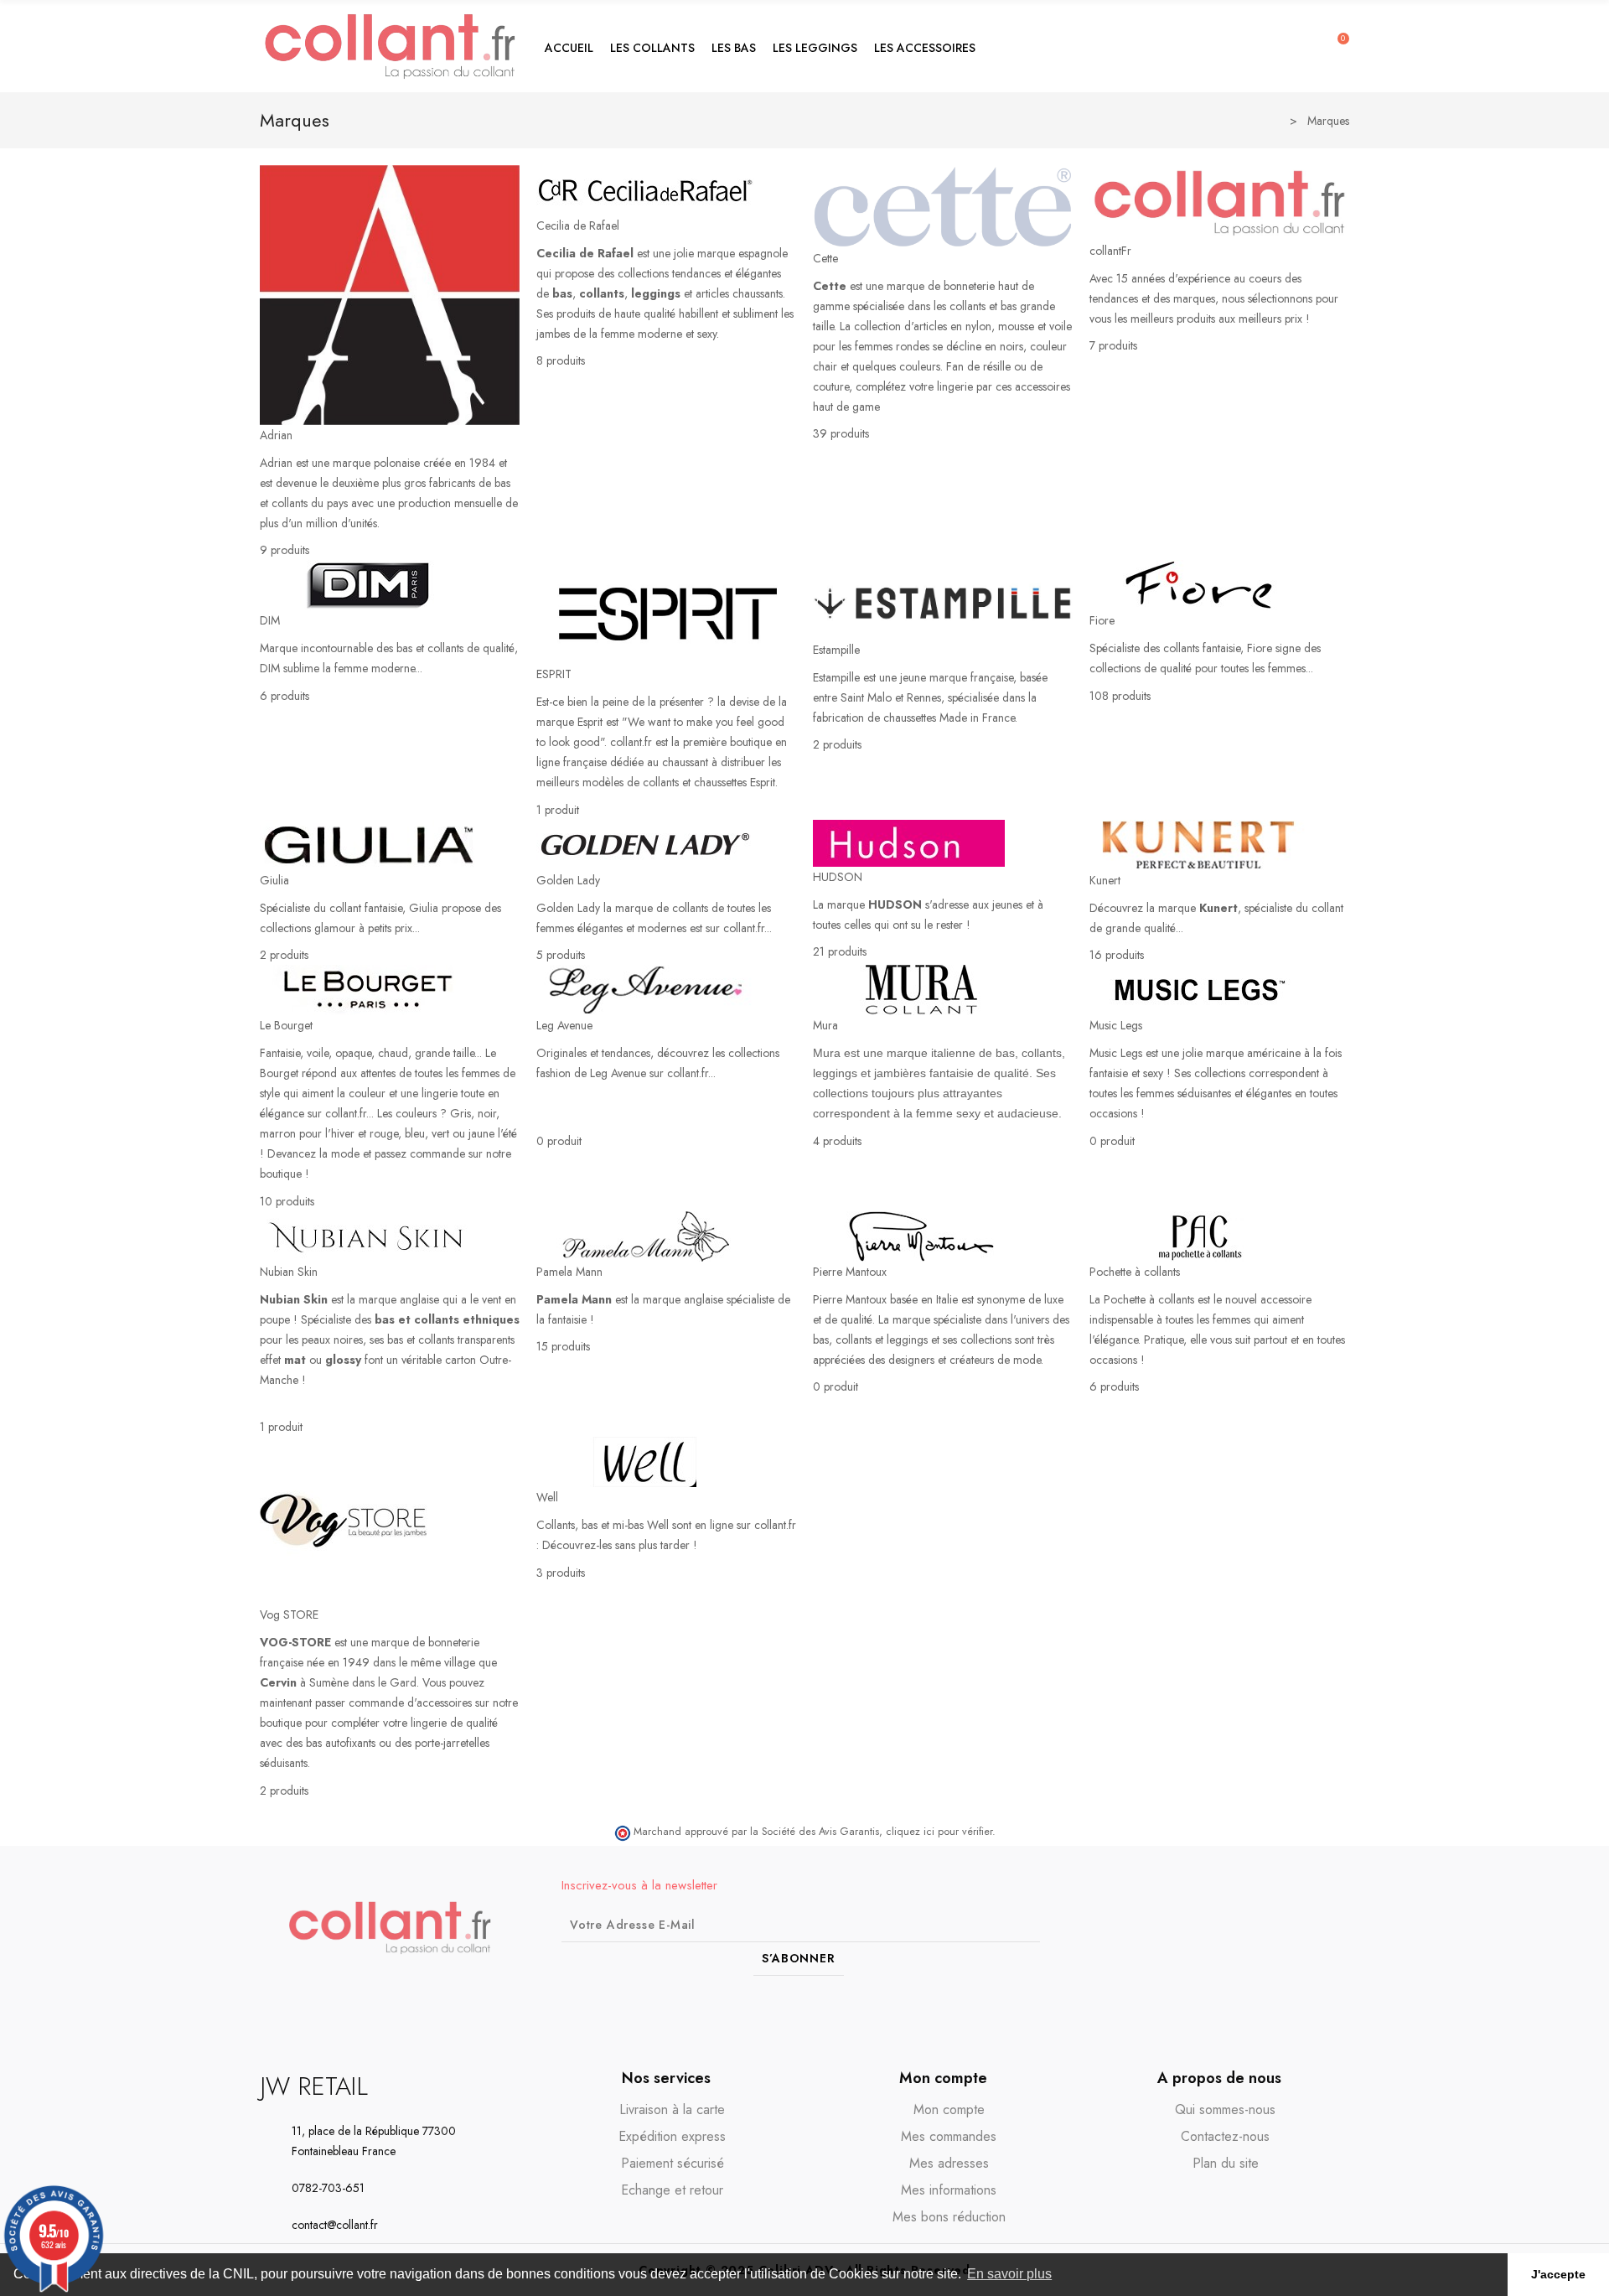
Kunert (1105, 880)
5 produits (561, 955)
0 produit (559, 1141)
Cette (825, 258)
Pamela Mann (569, 1272)
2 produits (837, 744)
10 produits (287, 1201)
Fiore (1102, 620)
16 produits (1117, 955)
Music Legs (1116, 1025)
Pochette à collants (1135, 1272)
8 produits (561, 360)
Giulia (274, 880)
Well (547, 1497)
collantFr (1110, 251)
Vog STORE (289, 1614)
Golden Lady (568, 880)
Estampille (836, 650)
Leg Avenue (564, 1025)
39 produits (841, 433)
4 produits (837, 1141)
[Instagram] (1303, 1927)
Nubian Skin (289, 1272)
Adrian (276, 435)
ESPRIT (554, 674)
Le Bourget (286, 1025)
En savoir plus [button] (1009, 2274)
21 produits (840, 951)
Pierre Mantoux (850, 1272)
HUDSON (838, 877)
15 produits (563, 1346)
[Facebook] (1272, 1927)
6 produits (285, 696)
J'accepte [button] (1558, 2274)
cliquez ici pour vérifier (939, 1832)
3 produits (561, 1573)
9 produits (285, 550)
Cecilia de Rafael (578, 225)
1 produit (558, 810)
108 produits (1120, 696)
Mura (825, 1025)
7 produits (1113, 345)
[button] (652, 46)
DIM (270, 620)
